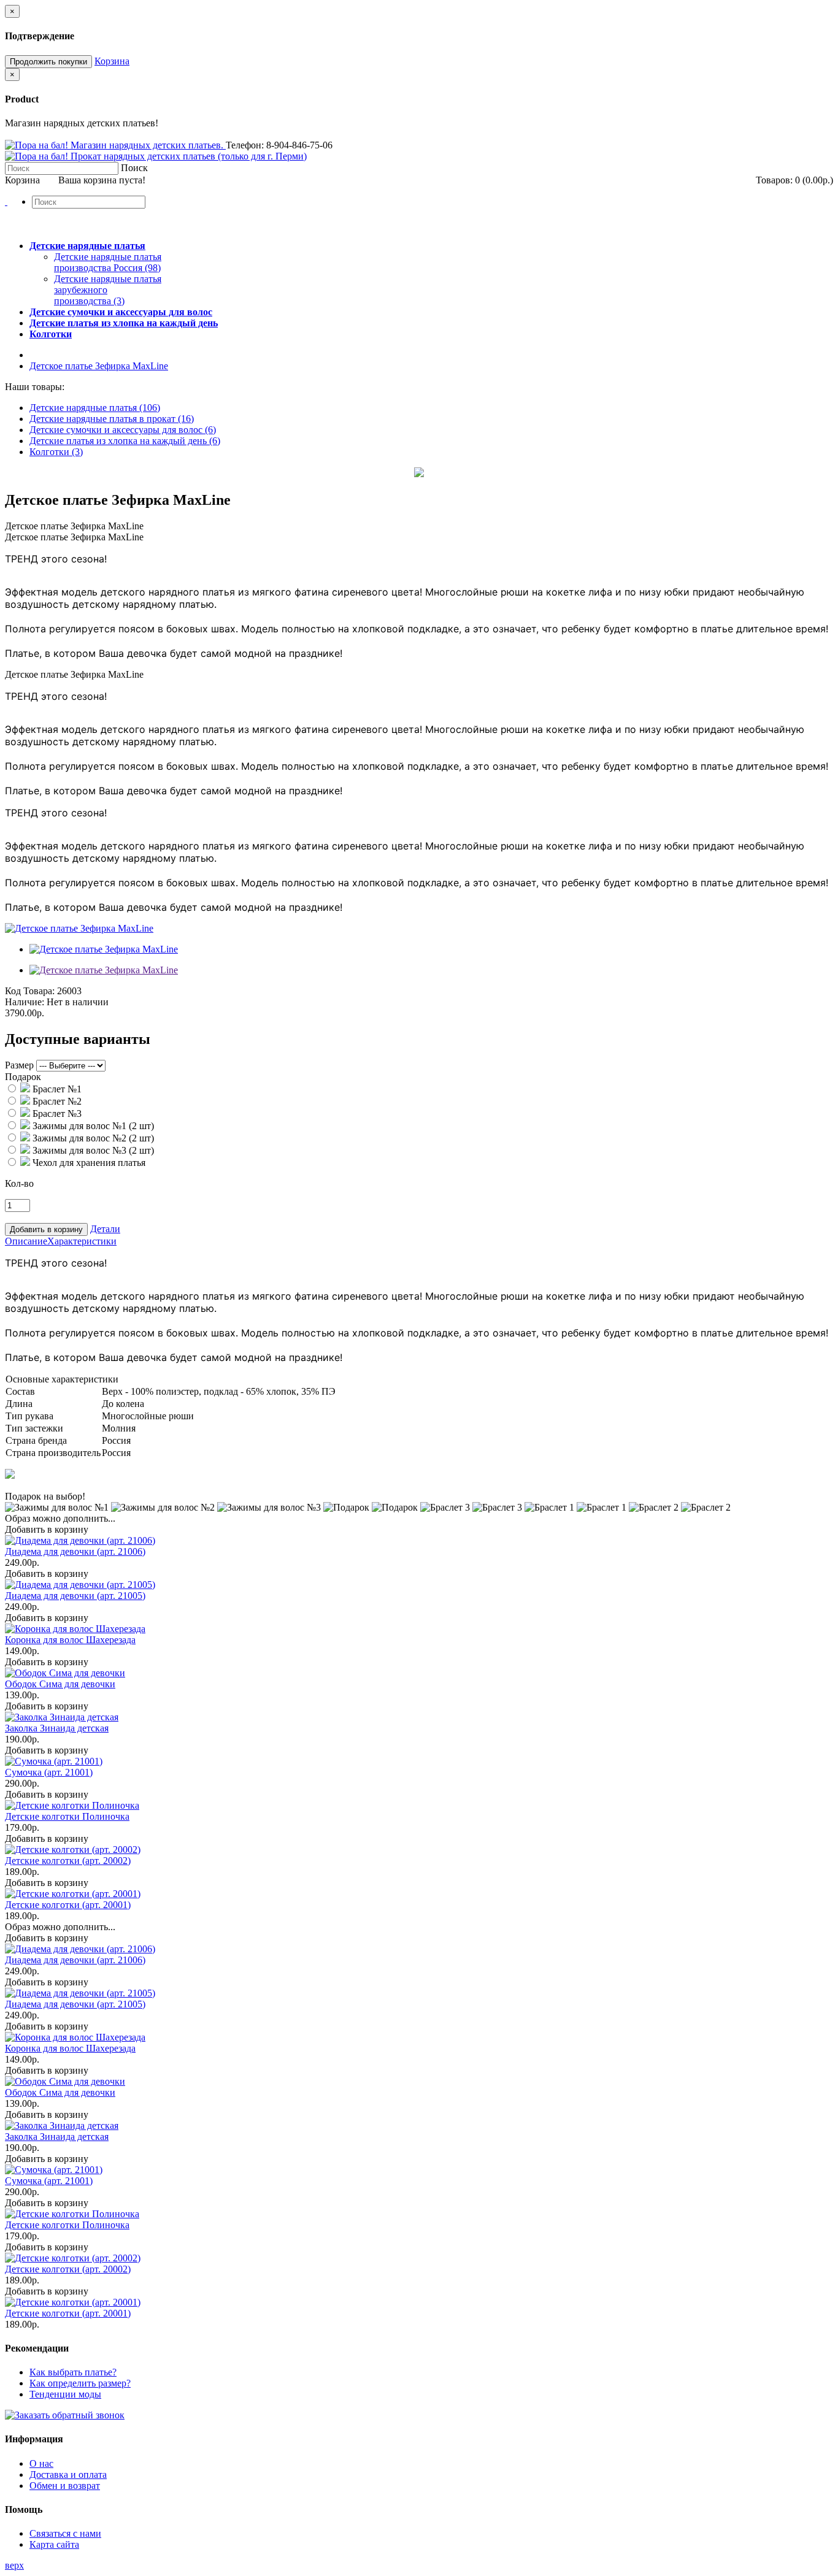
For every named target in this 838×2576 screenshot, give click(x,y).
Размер (19, 1065)
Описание (26, 1241)
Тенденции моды (65, 2394)
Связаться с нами (65, 2533)
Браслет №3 (56, 1114)
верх (14, 2565)
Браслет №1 (56, 1089)
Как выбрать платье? (73, 2372)
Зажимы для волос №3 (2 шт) (92, 1150)
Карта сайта (54, 2544)
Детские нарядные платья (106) (95, 408)
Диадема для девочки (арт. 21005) (75, 1596)
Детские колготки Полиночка (67, 1816)
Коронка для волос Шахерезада (70, 1640)
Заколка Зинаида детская (57, 1728)
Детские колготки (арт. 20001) (68, 1905)
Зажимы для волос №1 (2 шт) (92, 1126)
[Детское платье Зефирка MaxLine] (79, 928)
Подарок (23, 1077)
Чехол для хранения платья (88, 1163)
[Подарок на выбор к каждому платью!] (10, 1475)
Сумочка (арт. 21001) (49, 1772)
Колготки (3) (56, 452)
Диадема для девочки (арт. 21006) (75, 1551)
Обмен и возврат (65, 2486)
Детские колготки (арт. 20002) (68, 1861)
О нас (41, 2463)
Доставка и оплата (68, 2474)
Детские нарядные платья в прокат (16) (112, 419)
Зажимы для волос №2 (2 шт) (92, 1138)
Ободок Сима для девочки (60, 1684)
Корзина (112, 61)
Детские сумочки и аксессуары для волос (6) (123, 430)
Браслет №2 (56, 1101)
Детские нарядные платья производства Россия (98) (108, 262)
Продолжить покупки (48, 62)
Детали (105, 1229)
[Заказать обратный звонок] (65, 2415)
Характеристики (82, 1241)
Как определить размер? (80, 2383)
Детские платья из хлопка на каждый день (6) (125, 441)
